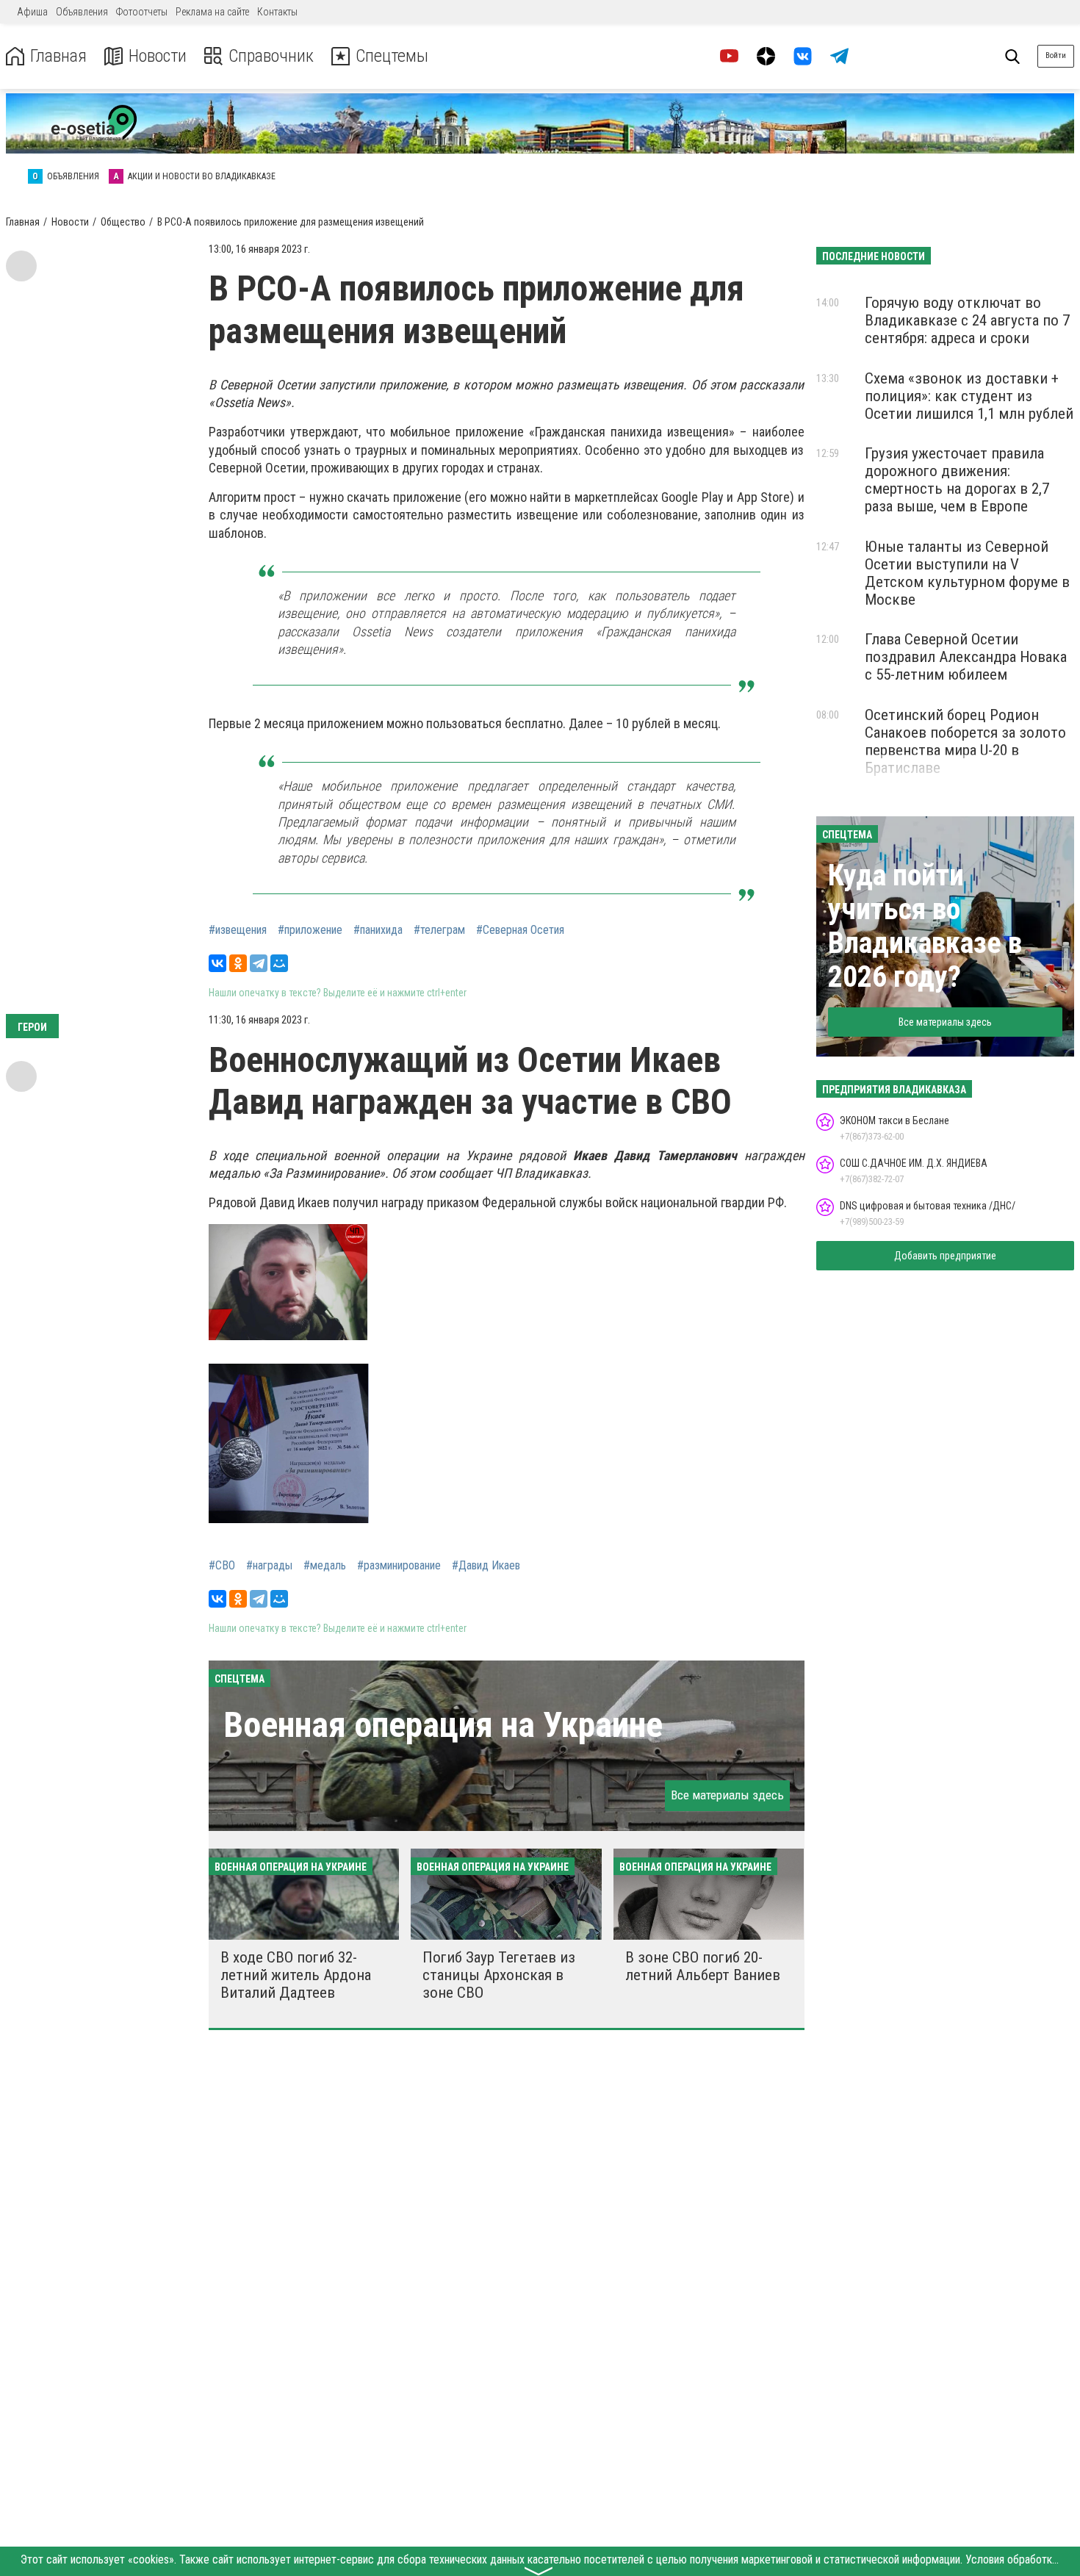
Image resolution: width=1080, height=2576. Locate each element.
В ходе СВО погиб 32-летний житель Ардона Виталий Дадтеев (296, 1975)
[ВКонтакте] (217, 963)
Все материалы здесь (727, 1795)
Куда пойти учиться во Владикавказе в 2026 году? (925, 926)
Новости (158, 56)
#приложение (310, 930)
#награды (269, 1566)
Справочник (271, 56)
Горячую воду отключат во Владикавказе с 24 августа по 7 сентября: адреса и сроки (967, 320)
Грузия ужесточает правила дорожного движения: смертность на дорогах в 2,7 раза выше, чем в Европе (957, 480)
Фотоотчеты (142, 12)
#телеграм (439, 930)
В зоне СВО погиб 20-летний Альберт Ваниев (703, 1966)
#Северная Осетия (520, 930)
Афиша (32, 12)
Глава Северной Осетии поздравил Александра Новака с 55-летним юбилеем (966, 657)
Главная (58, 56)
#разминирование (399, 1566)
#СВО (222, 1566)
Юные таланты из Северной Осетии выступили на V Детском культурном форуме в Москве (967, 573)
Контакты (277, 12)
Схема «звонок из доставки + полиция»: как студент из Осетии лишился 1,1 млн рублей (969, 396)
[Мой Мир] (279, 963)
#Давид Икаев (486, 1566)
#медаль (325, 1566)
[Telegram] (259, 963)
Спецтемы (392, 56)
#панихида (378, 930)
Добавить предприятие (945, 1256)
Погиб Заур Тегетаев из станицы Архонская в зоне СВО (499, 1975)
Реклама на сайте (212, 12)
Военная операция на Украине (443, 1725)
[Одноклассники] (238, 963)
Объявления (82, 12)
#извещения (238, 930)
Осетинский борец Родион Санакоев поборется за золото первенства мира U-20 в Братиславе (965, 741)
